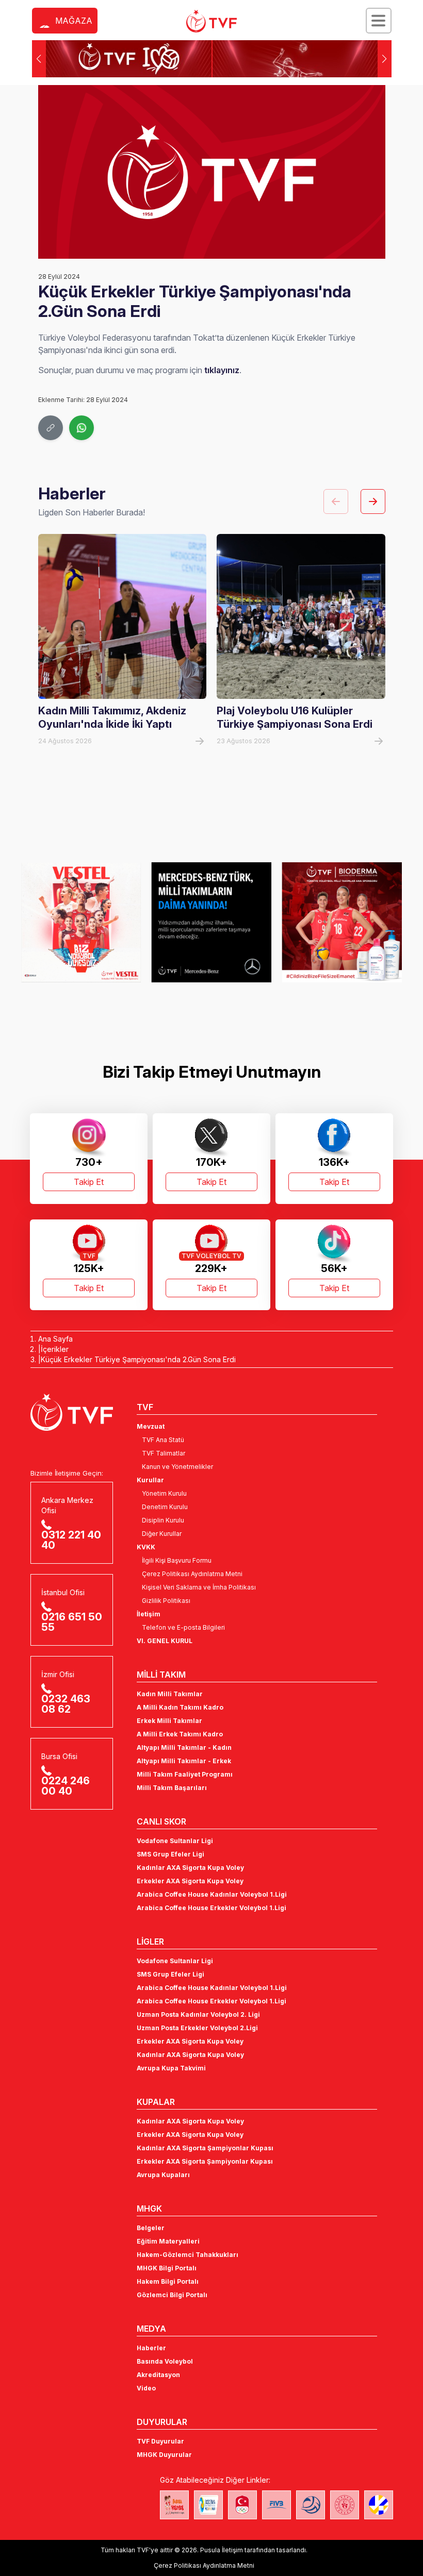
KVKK (146, 1547)
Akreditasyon (158, 2375)
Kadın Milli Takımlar (170, 1694)
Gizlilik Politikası (166, 1601)
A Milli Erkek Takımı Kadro (180, 1734)
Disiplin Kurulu (163, 1520)
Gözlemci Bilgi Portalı (172, 2295)
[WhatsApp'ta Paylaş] (82, 428)
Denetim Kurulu (165, 1507)
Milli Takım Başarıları (172, 1788)
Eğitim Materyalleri (168, 2241)
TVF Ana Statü (163, 1440)
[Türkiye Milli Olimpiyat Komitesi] (242, 2505)
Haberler (151, 2348)
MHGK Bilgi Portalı (167, 2268)
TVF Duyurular (160, 2441)
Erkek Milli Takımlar (169, 1721)
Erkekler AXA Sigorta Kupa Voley (190, 1881)
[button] (385, 59)
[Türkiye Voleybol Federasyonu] (211, 21)
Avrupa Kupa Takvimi (171, 2068)
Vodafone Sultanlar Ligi (175, 1841)
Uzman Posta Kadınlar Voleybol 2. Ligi (198, 2014)
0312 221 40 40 (71, 1540)
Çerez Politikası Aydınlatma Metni (192, 1574)
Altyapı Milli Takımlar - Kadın (184, 1747)
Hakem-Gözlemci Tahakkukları (188, 2255)
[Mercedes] (81, 923)
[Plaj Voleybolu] (208, 2505)
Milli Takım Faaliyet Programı (185, 1774)
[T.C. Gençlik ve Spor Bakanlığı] (345, 2505)
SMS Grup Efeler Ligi (170, 1854)
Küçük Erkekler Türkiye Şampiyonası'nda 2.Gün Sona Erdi (138, 1359)
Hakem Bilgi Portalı (168, 2281)
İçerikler (55, 1349)
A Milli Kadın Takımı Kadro (180, 1707)
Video (146, 2388)
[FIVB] (276, 2505)
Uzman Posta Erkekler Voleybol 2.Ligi (197, 2028)
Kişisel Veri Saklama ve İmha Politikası (199, 1587)
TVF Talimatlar (164, 1453)
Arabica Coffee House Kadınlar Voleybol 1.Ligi (212, 1894)
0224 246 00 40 (66, 1786)
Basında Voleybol (165, 2361)
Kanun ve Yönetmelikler (177, 1467)
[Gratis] (342, 923)
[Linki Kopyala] (51, 428)
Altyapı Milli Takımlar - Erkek (184, 1761)
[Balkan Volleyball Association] (311, 2505)
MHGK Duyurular (164, 2455)
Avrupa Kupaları (163, 2175)
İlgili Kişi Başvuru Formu (177, 1560)
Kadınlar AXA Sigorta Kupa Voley (190, 1868)
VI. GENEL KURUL (165, 1641)
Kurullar (150, 1480)
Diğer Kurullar (162, 1534)
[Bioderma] (212, 923)
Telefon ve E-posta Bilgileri (183, 1627)
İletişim (149, 1614)
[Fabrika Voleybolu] (174, 2505)
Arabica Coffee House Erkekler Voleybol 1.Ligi (211, 1908)
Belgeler (151, 2228)
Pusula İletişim (222, 2550)
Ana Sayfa (55, 1339)
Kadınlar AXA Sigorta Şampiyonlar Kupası (205, 2148)
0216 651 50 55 (72, 1622)
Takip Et (89, 1182)
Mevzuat (151, 1426)
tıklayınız (222, 370)
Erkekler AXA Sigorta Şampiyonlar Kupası (205, 2161)
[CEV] (379, 2505)
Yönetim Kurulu (164, 1493)
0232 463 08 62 (66, 1704)
